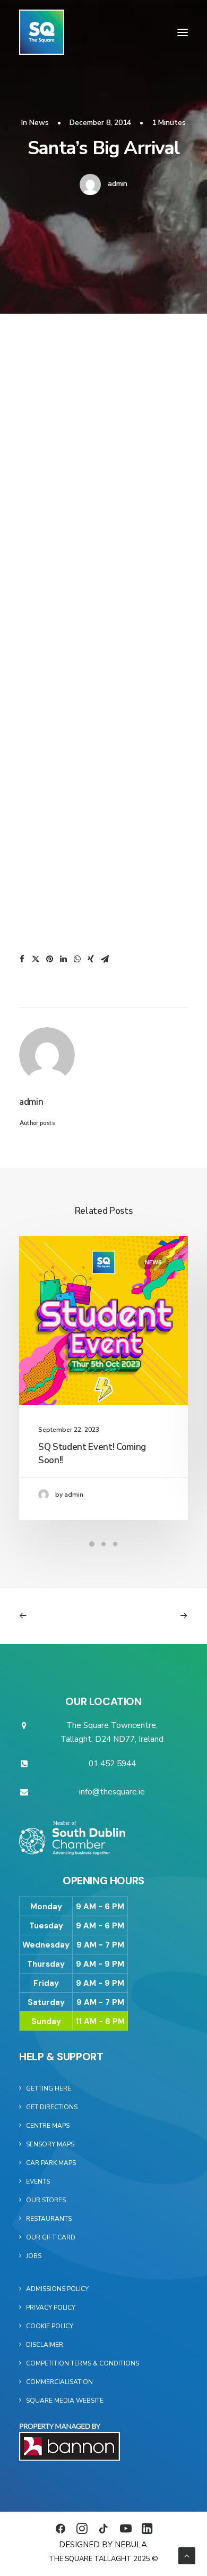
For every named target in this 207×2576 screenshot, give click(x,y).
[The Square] (42, 32)
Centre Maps (48, 2126)
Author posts (37, 1123)
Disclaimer (45, 2345)
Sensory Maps (50, 2144)
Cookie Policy (50, 2326)
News (39, 123)
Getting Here (49, 2088)
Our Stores (46, 2200)
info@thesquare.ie (112, 1792)
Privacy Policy (51, 2308)
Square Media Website (65, 2401)
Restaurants (49, 2219)
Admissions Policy (57, 2289)
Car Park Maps (51, 2163)
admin (118, 184)
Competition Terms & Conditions (83, 2363)
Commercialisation (59, 2382)
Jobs (34, 2256)
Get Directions (52, 2107)
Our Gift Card (51, 2237)
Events (38, 2181)
